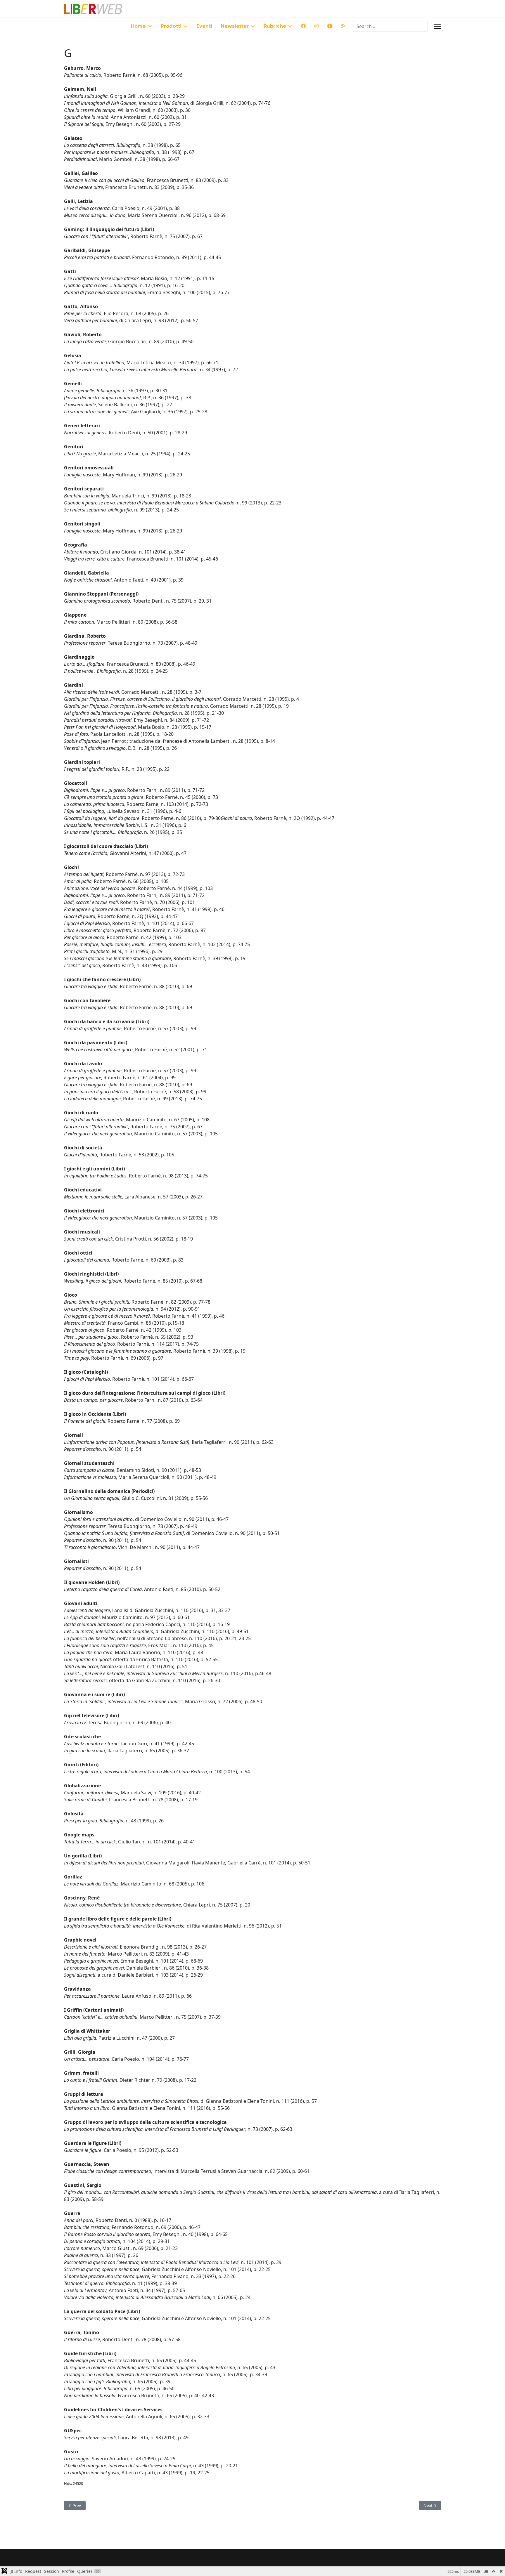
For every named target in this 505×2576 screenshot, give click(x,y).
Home (138, 26)
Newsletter (235, 26)
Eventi (204, 26)
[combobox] (390, 26)
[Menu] (437, 26)
